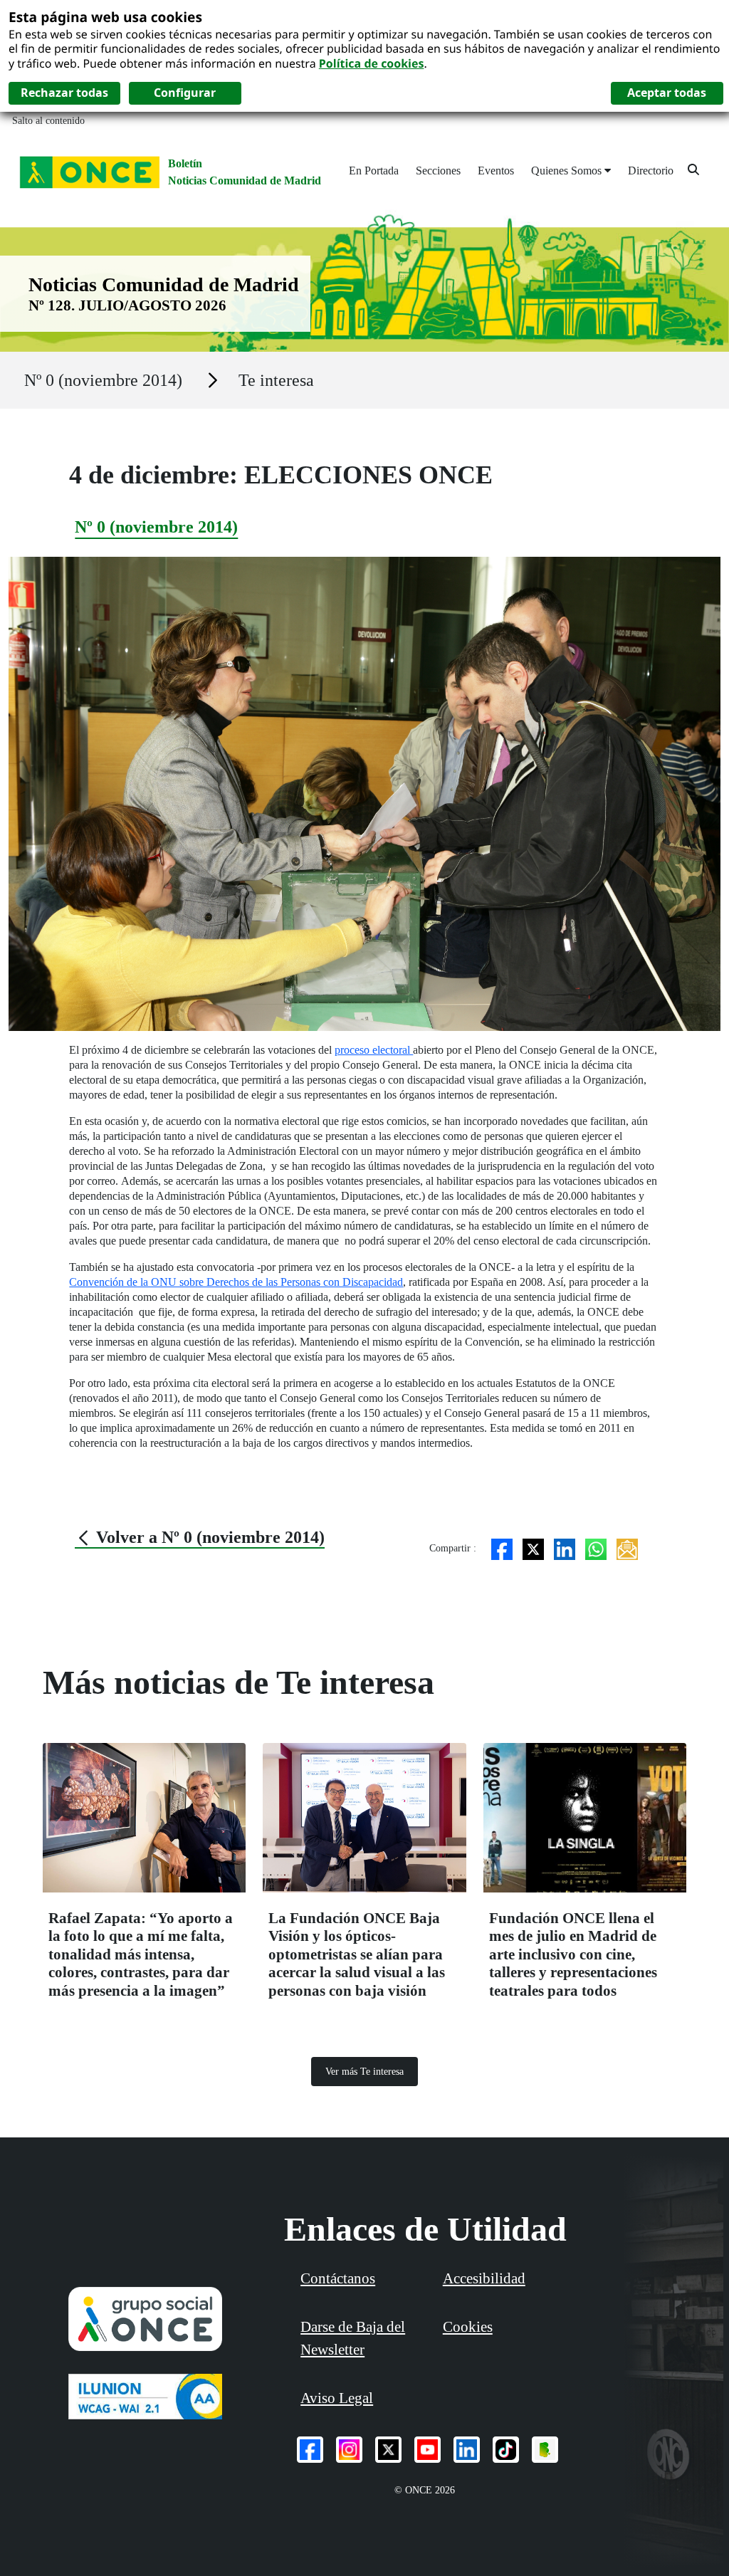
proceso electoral (374, 1050)
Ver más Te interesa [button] (364, 2072)
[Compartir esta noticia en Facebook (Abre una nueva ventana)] (502, 1548)
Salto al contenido (48, 121)
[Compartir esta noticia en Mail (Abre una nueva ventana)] (627, 1548)
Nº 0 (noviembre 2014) (103, 380)
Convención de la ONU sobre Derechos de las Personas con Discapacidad (236, 1282)
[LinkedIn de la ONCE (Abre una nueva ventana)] (467, 2450)
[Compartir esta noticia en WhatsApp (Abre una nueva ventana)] (596, 1548)
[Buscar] (693, 169)
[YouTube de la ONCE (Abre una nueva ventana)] (428, 2450)
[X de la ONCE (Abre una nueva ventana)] (388, 2450)
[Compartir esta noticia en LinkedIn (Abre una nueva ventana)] (565, 1548)
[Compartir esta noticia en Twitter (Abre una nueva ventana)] (533, 1548)
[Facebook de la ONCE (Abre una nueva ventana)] (310, 2450)
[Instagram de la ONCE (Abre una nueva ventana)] (349, 2450)
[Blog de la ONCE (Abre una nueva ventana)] (545, 2450)
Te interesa (276, 380)
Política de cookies (372, 63)
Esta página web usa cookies (105, 17)
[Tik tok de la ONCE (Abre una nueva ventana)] (506, 2450)
